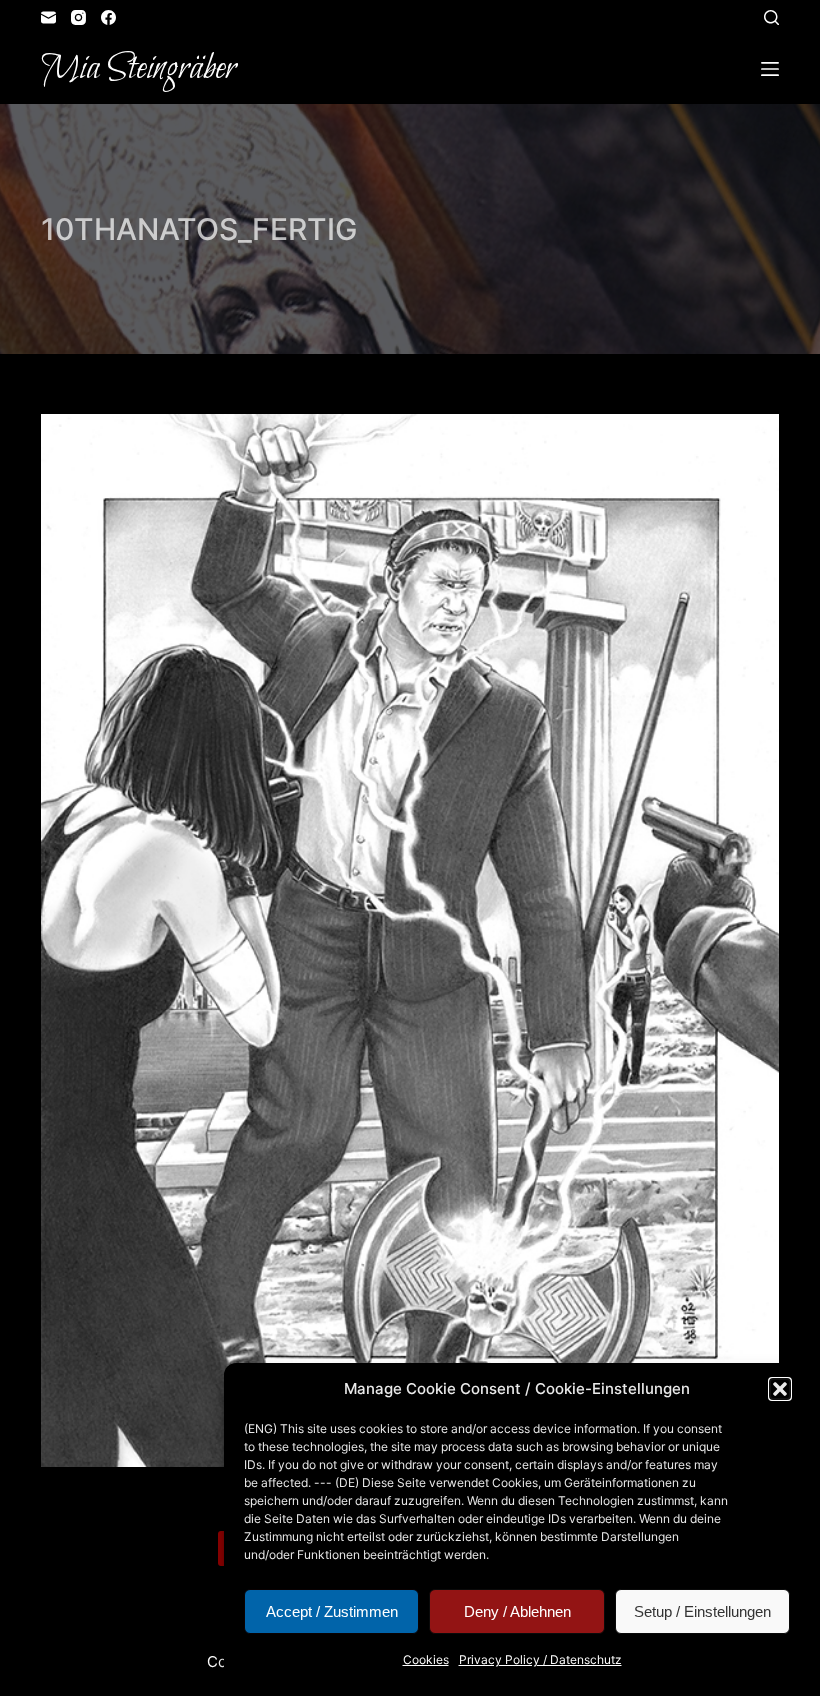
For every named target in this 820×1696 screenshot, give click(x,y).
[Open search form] (771, 17)
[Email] (48, 17)
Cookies (426, 1659)
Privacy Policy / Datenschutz (540, 1659)
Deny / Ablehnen (517, 1611)
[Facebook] (108, 17)
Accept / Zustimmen (332, 1611)
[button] (780, 1389)
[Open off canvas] (770, 69)
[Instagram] (78, 17)
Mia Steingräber (138, 69)
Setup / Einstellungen (702, 1611)
